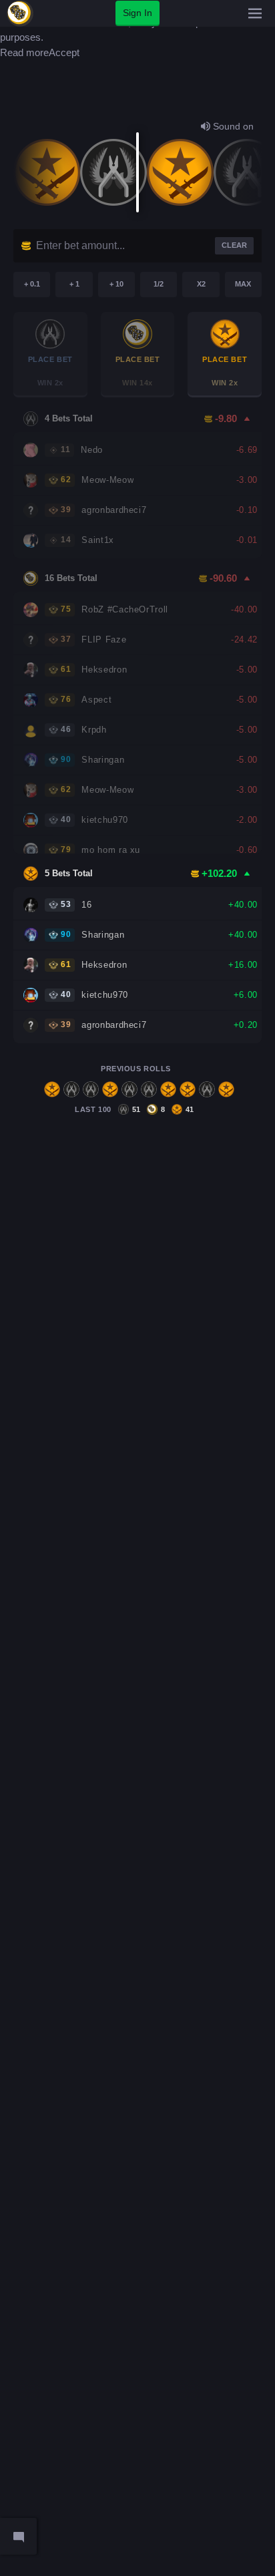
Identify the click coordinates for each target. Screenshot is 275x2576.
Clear (234, 245)
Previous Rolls (136, 1069)
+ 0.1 (32, 284)
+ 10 (116, 284)
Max (243, 284)
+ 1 (74, 284)
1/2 (159, 284)
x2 (201, 284)
